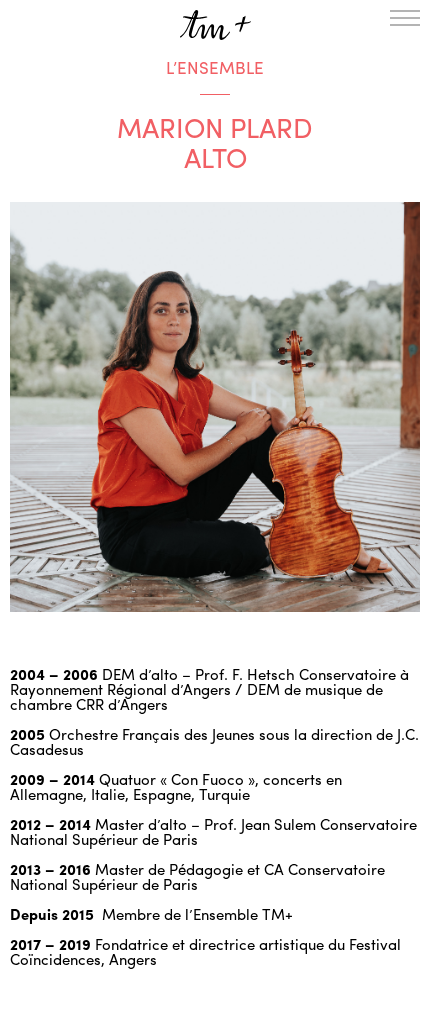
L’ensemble (215, 67)
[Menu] (405, 18)
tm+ (215, 25)
